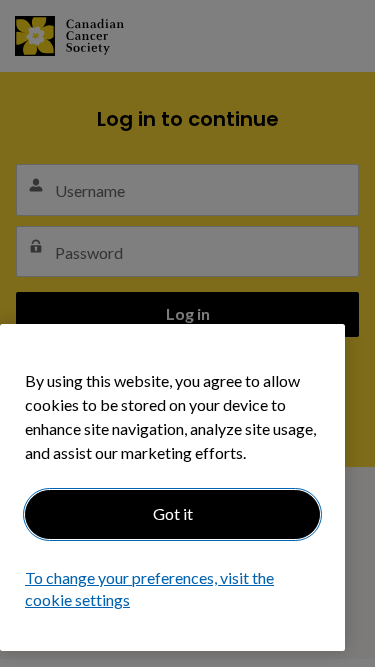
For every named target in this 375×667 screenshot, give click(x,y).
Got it (173, 513)
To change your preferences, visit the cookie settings (149, 588)
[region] (172, 487)
